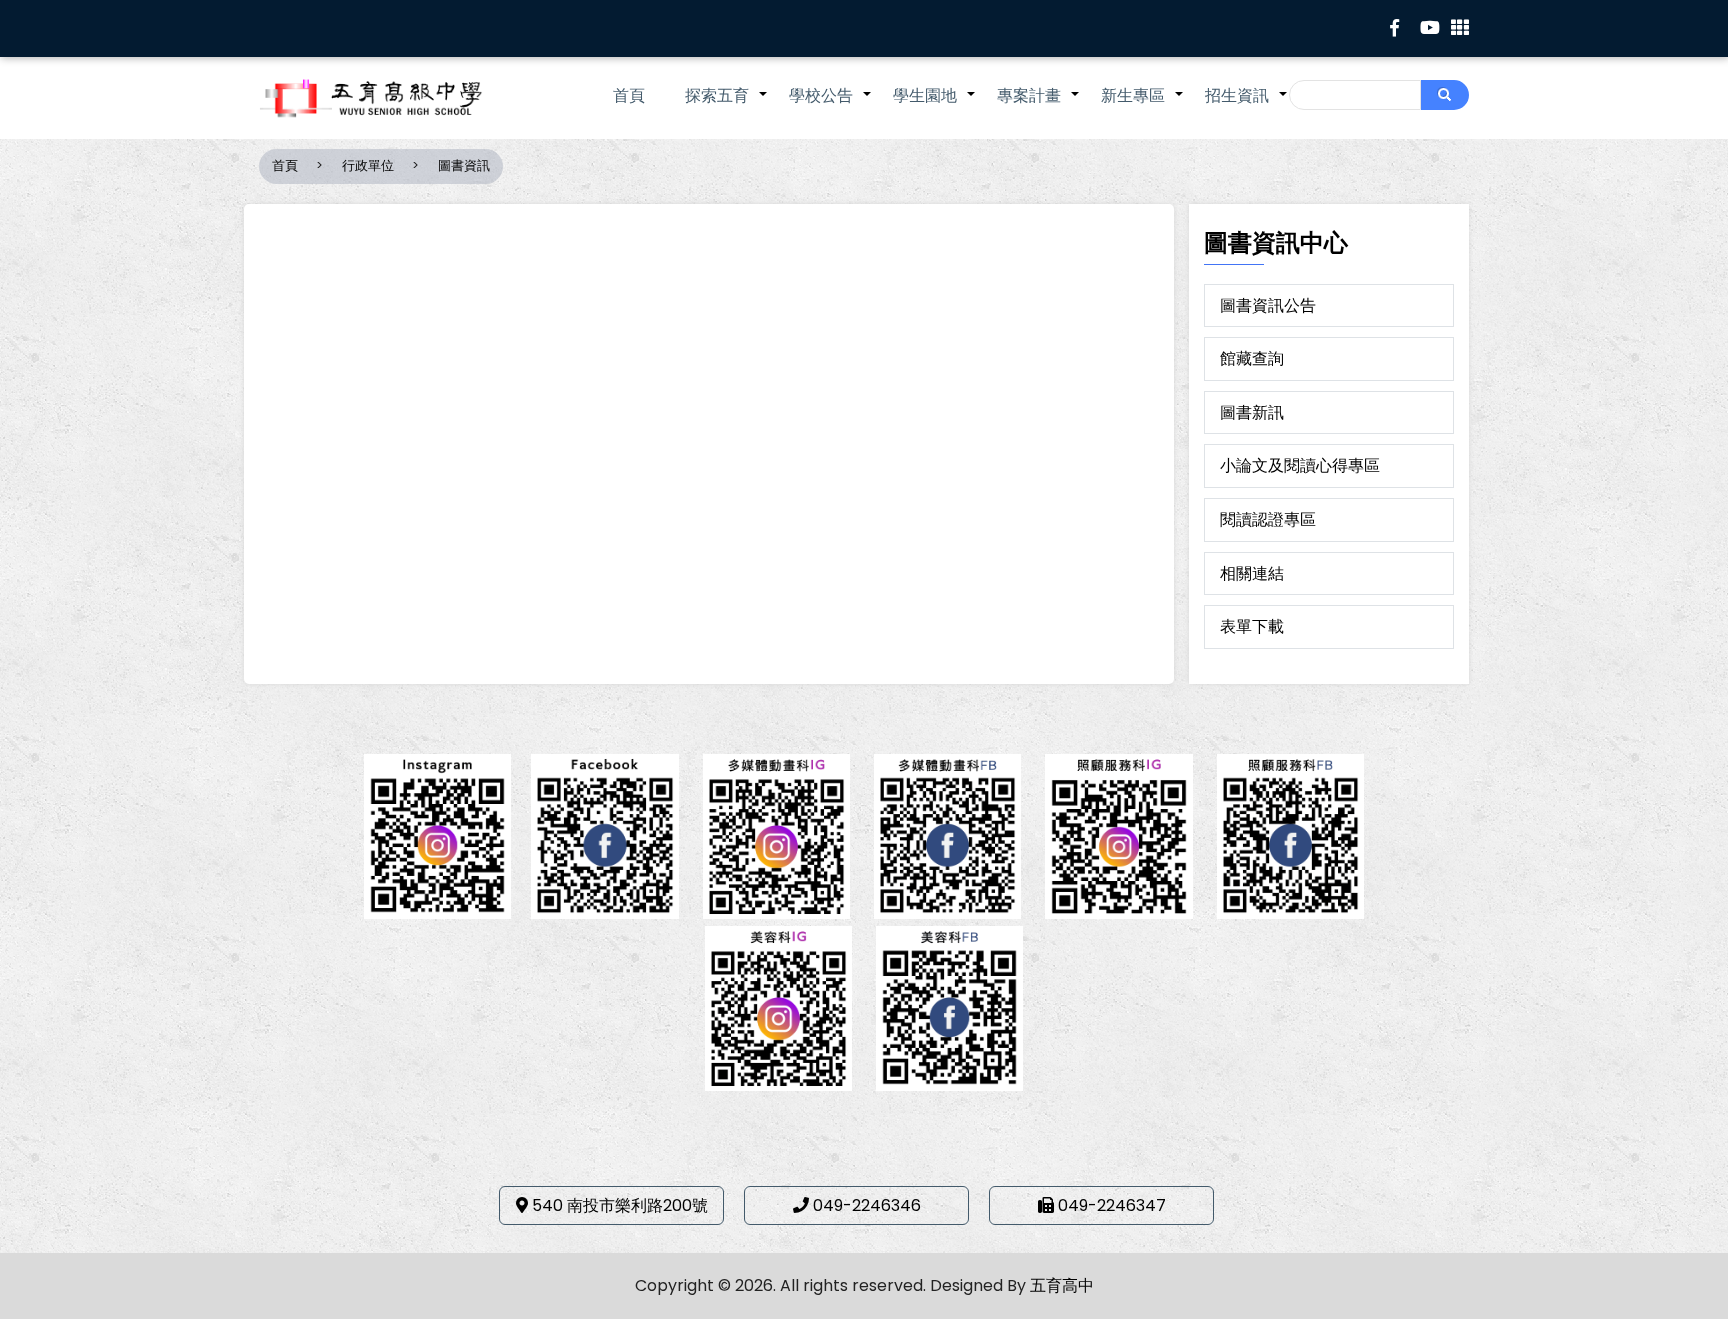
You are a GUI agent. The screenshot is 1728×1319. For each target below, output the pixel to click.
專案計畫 (1039, 106)
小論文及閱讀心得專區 (1300, 465)
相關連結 (1252, 573)
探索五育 (727, 106)
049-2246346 (867, 1205)
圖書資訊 (464, 165)
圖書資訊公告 (1268, 305)
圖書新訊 (1252, 412)
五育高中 (1062, 1285)
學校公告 (831, 106)
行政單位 (368, 165)
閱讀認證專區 (1268, 519)
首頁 (629, 95)
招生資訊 (1247, 106)
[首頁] (399, 98)
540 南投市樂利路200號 (620, 1205)
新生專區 (1143, 106)
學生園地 (935, 106)
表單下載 (1252, 626)
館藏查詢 (1252, 358)
